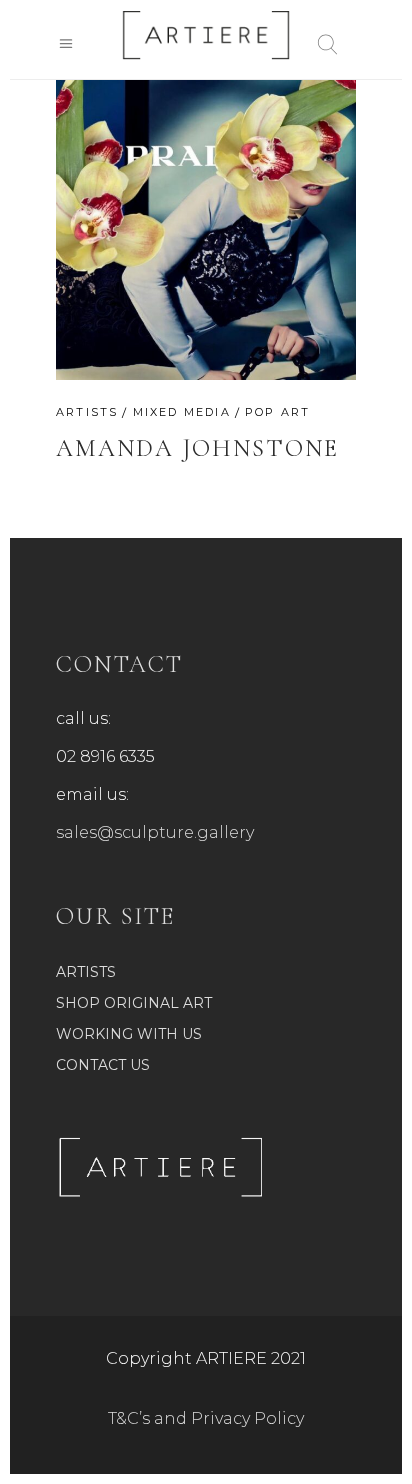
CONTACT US (103, 1065)
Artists (87, 412)
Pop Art (277, 412)
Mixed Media (182, 412)
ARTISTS (86, 972)
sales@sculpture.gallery (155, 832)
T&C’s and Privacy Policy (206, 1418)
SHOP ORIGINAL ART (134, 1003)
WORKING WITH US (129, 1034)
